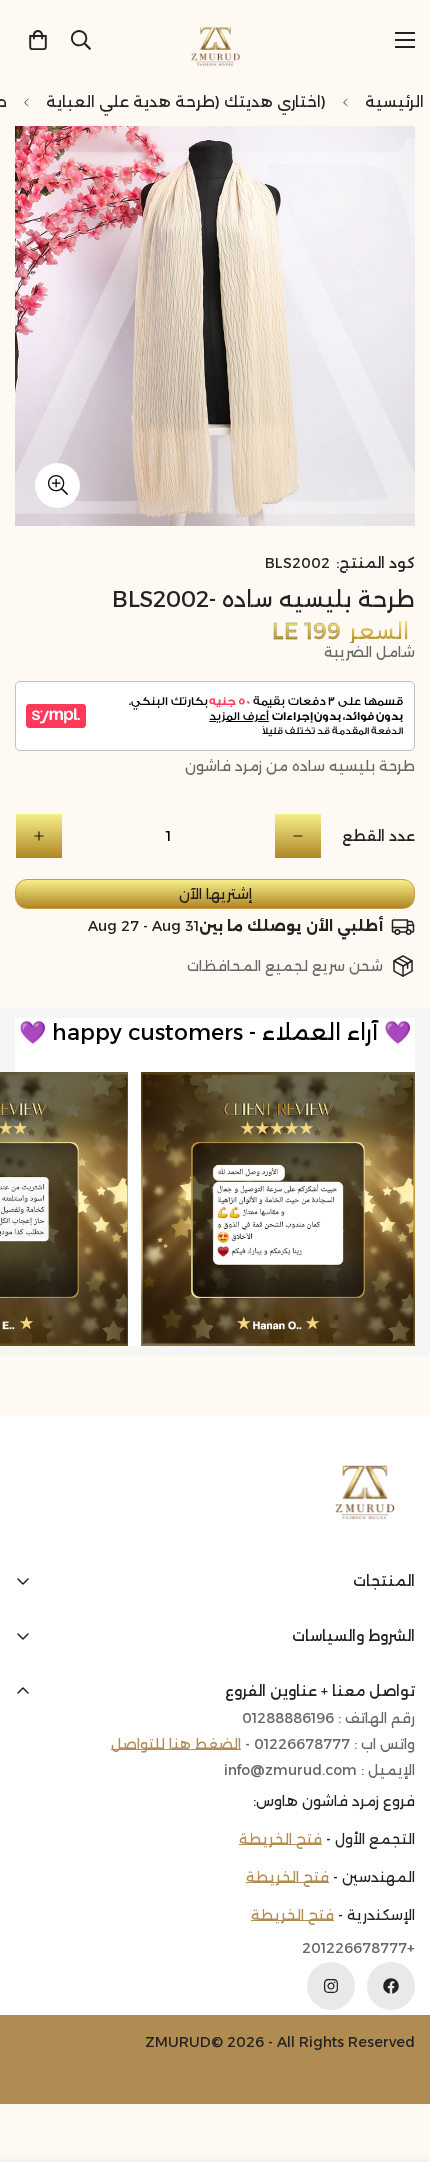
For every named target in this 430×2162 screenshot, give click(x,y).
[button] (38, 40)
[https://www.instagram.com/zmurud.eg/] (331, 1986)
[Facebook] (391, 1986)
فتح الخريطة (280, 1839)
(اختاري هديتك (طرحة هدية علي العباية (186, 101)
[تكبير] (57, 485)
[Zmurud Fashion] (215, 39)
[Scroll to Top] (36, 2056)
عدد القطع (378, 836)
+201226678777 (358, 1948)
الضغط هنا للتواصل (176, 1744)
